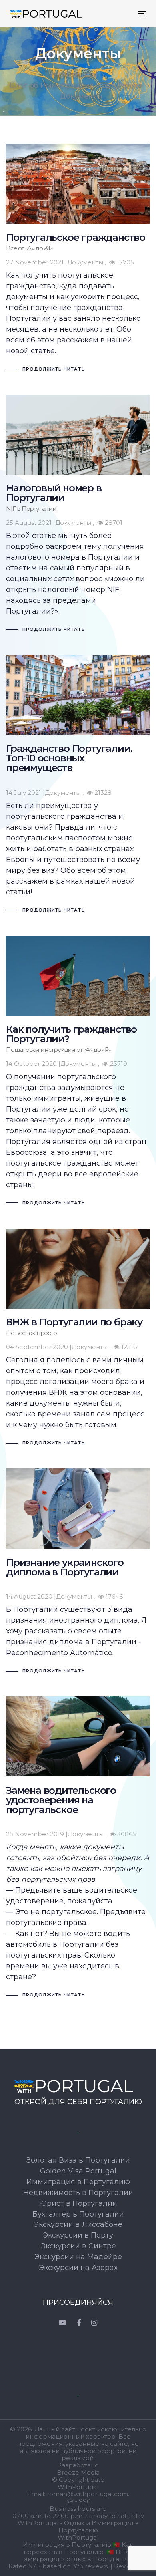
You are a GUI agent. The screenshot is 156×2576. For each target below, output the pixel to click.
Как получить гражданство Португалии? (78, 1072)
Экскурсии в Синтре (78, 2246)
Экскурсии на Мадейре (78, 2257)
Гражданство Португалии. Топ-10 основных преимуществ (78, 785)
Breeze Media (78, 2473)
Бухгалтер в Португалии (78, 2214)
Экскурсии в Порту (78, 2235)
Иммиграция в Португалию (78, 2182)
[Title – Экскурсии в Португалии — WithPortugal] (78, 2086)
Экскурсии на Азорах (78, 2268)
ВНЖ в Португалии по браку (78, 1338)
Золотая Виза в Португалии (78, 2160)
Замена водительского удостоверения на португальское (78, 1848)
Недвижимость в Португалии (78, 2193)
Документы (85, 262)
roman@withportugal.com (87, 2494)
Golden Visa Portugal (78, 2171)
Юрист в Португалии (78, 2203)
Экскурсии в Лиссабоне (78, 2224)
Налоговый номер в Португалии (78, 515)
